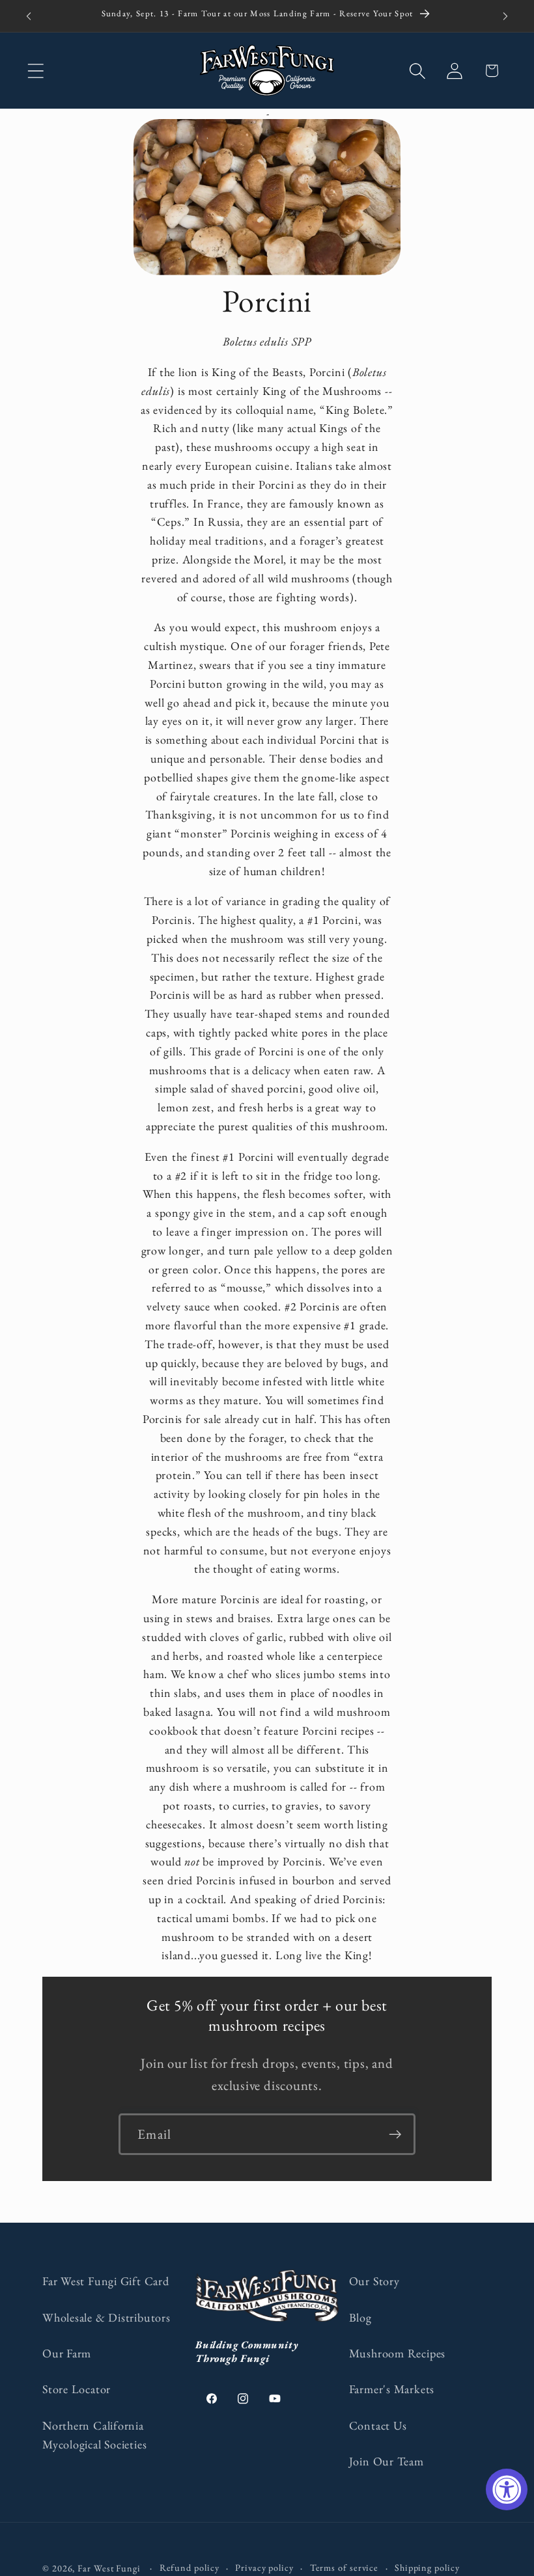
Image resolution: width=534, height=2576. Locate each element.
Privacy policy (264, 2568)
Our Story (374, 2281)
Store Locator (77, 2389)
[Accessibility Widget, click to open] (507, 2489)
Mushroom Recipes (397, 2353)
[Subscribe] (395, 2135)
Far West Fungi (109, 2568)
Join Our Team (386, 2461)
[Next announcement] (505, 16)
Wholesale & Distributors (106, 2317)
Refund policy (190, 2568)
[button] (35, 71)
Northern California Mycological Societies (94, 2435)
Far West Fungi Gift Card (106, 2281)
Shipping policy (427, 2568)
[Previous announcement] (29, 16)
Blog (360, 2317)
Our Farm (67, 2353)
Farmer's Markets (392, 2389)
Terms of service (344, 2568)
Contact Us (378, 2425)
